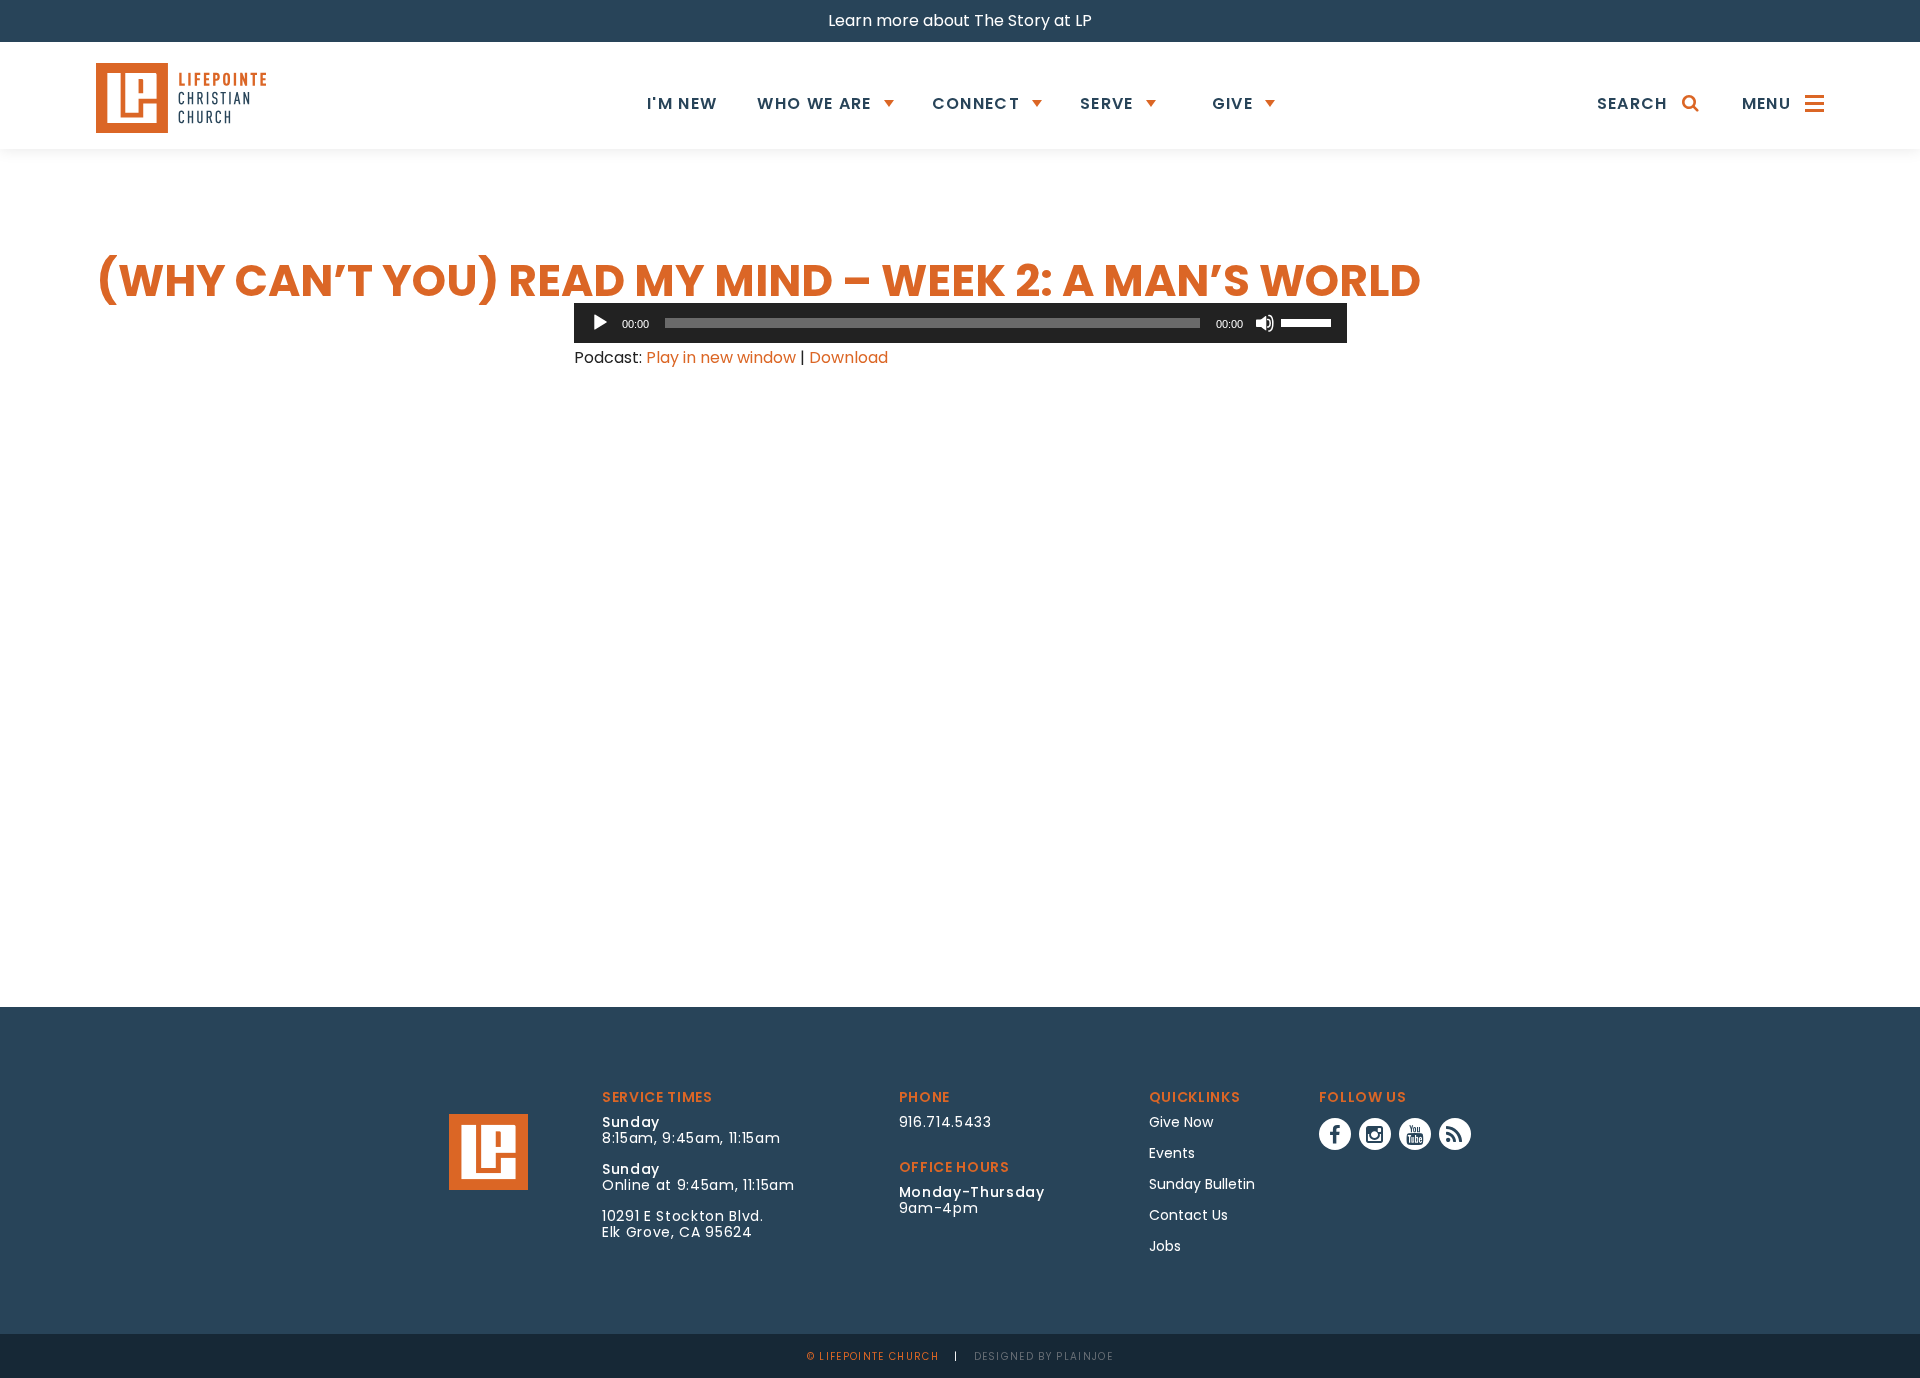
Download (848, 357)
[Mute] (1265, 323)
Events (1172, 1153)
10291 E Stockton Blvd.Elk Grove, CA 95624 (683, 1224)
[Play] (600, 323)
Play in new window (721, 357)
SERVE (1107, 103)
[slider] (1309, 321)
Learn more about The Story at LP (960, 20)
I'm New (682, 103)
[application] (960, 323)
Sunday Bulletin (1202, 1184)
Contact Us (1188, 1215)
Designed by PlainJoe (1044, 1356)
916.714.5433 (945, 1122)
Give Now (1181, 1122)
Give (1232, 103)
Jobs (1165, 1246)
